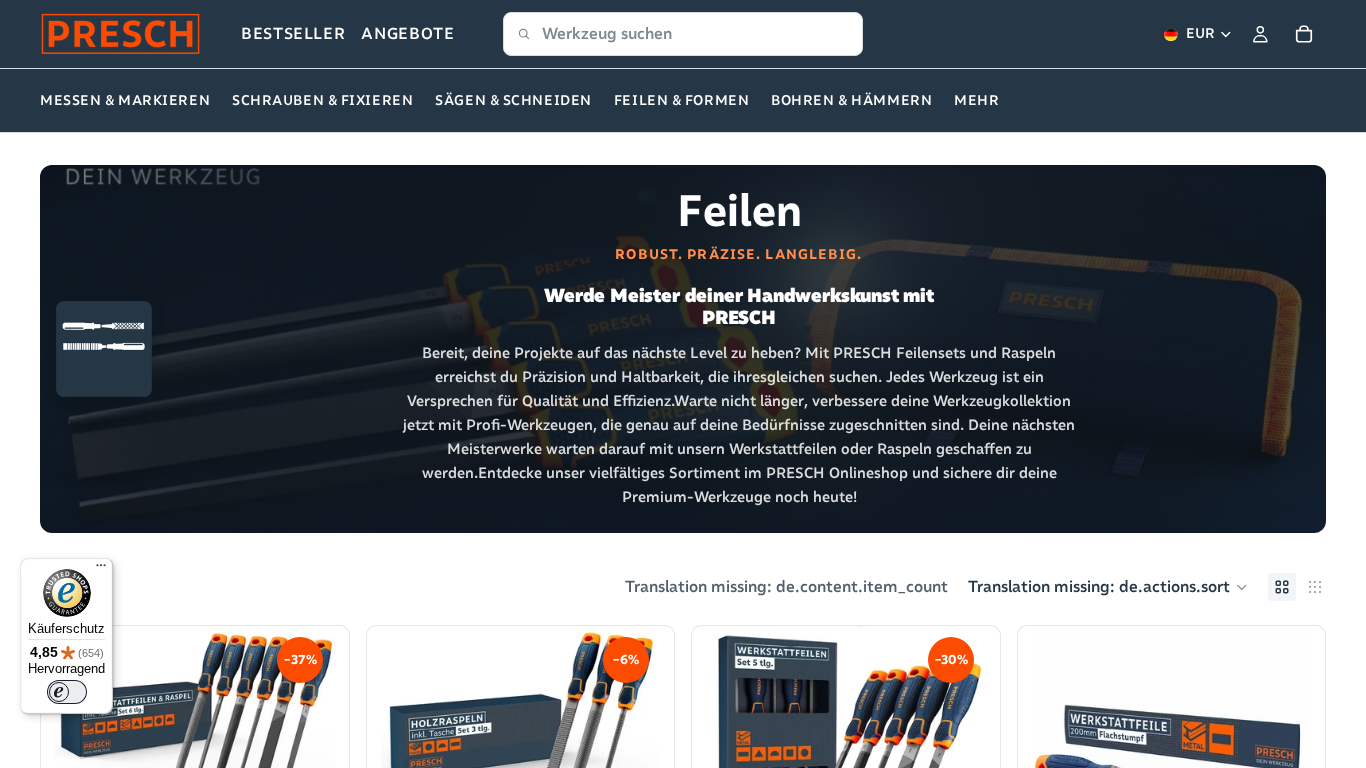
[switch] (67, 692)
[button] (1108, 587)
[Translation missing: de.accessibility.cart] (1304, 34)
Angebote (407, 33)
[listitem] (976, 101)
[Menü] (101, 570)
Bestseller (293, 33)
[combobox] (683, 34)
